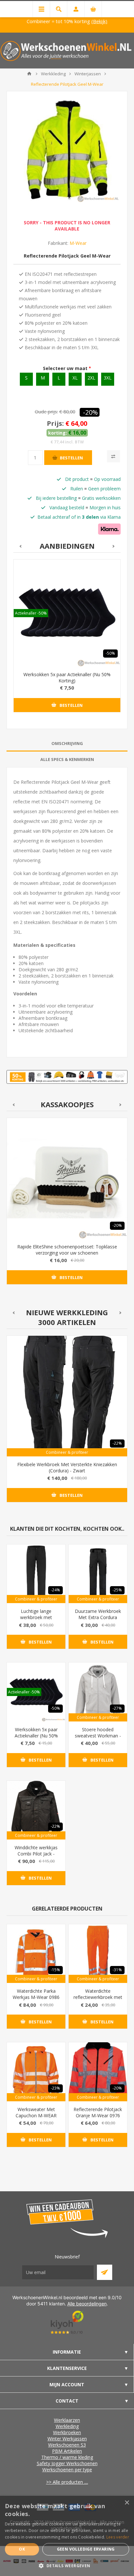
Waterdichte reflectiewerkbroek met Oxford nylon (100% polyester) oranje (98, 2000)
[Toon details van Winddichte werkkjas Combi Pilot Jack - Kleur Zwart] (36, 1810)
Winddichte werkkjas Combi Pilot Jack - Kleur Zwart (36, 1854)
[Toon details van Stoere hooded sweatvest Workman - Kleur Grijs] (98, 1692)
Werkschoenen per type (67, 2470)
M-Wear (78, 243)
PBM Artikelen (67, 2451)
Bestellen (71, 458)
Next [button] (114, 546)
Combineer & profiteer (67, 1452)
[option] (67, 641)
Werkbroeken (67, 2432)
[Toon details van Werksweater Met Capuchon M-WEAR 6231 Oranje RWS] (36, 2072)
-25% (117, 1590)
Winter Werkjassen (67, 2439)
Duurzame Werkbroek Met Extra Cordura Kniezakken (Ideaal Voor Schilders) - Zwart (98, 1620)
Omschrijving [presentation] (67, 743)
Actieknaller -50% (31, 613)
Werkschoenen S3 (67, 2445)
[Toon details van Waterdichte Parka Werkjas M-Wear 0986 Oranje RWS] (36, 1954)
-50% (110, 653)
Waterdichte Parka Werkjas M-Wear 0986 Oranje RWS (36, 1997)
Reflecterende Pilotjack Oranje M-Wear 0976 (98, 2112)
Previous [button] (20, 546)
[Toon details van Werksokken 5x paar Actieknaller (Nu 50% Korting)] (67, 613)
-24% (55, 1590)
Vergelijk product (114, 456)
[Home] (29, 74)
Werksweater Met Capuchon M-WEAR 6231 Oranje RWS (36, 2115)
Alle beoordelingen (87, 2304)
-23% (55, 2088)
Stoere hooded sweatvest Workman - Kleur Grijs (98, 1736)
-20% (90, 412)
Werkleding (67, 2426)
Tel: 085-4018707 (29, 21)
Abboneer (105, 2272)
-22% (117, 1443)
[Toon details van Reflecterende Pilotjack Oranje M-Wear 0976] (98, 2072)
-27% (117, 1708)
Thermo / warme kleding (67, 2457)
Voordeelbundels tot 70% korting (95, 21)
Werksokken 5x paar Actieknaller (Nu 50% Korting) (67, 678)
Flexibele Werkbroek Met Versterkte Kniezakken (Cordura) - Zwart (67, 1467)
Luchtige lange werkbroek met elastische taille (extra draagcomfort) (36, 1620)
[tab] (67, 744)
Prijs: (55, 423)
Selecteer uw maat (66, 368)
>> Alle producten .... (67, 2482)
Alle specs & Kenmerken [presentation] (67, 759)
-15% (55, 1970)
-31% (117, 1970)
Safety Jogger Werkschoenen (67, 2463)
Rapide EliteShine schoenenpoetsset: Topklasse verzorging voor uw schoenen (67, 1250)
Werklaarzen (67, 2420)
